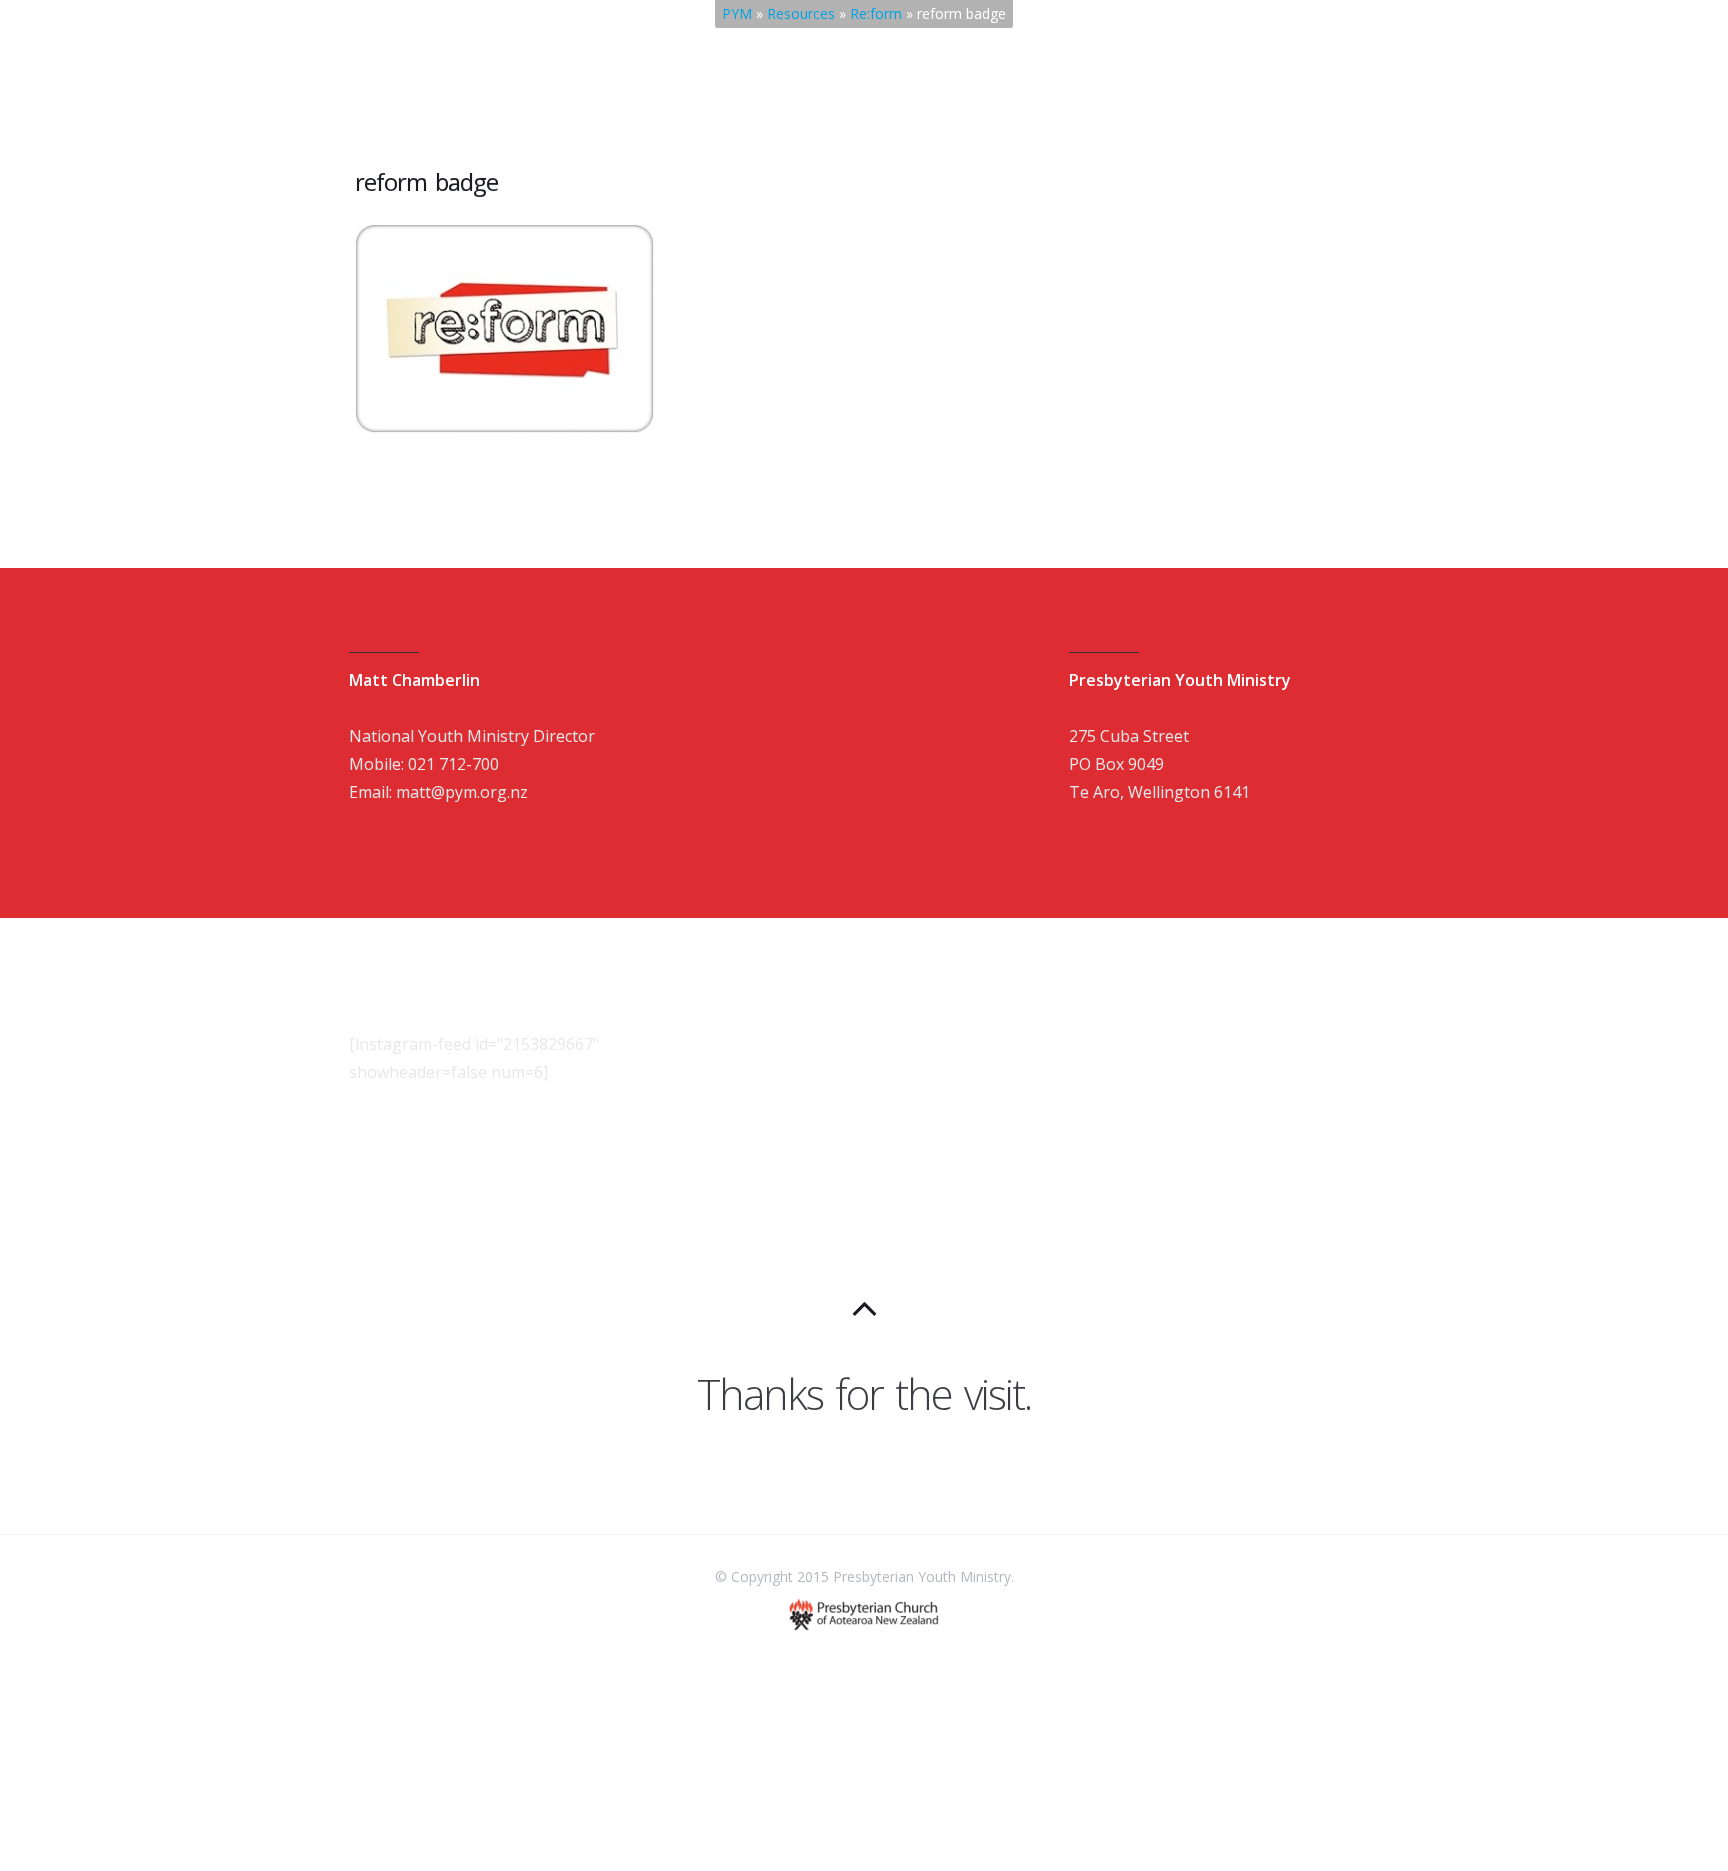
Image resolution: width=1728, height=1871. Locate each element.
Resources (801, 13)
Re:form (876, 13)
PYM (737, 13)
